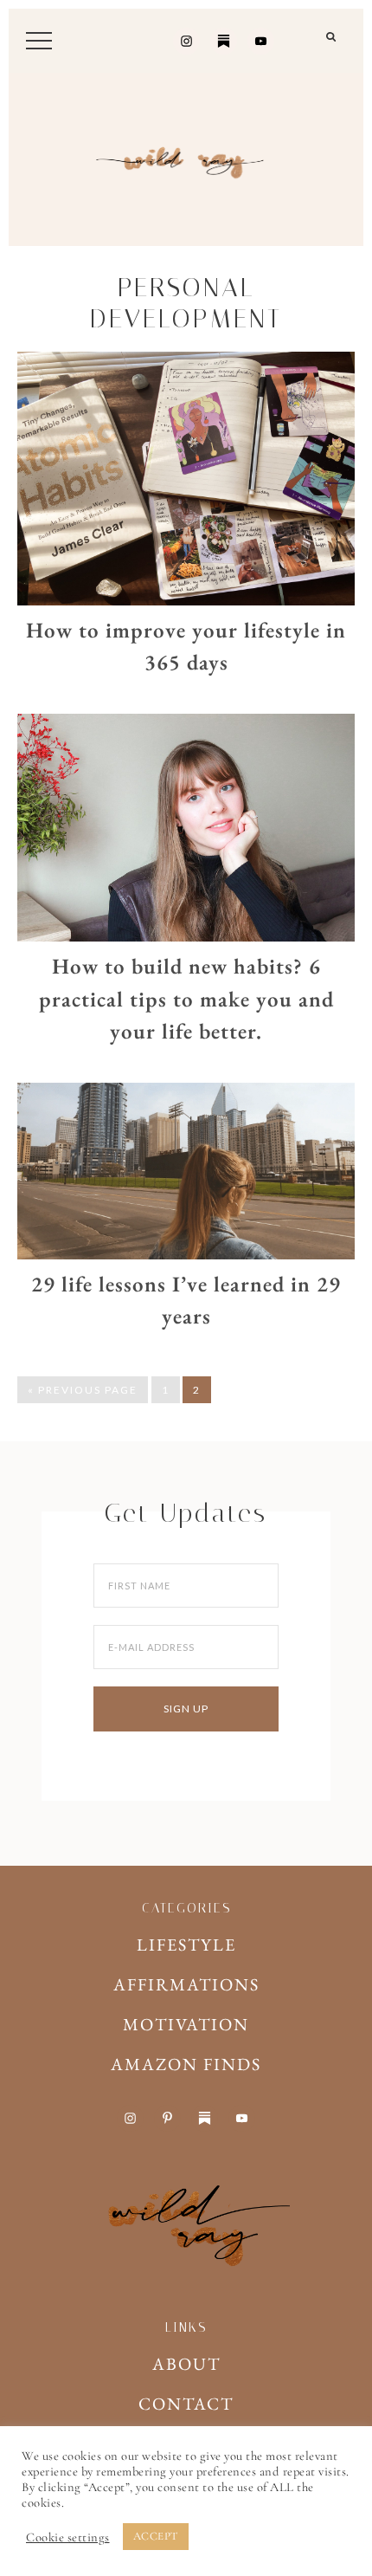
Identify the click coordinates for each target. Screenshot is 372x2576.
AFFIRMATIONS (186, 1984)
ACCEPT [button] (156, 2536)
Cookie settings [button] (68, 2537)
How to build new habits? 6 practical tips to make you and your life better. (186, 998)
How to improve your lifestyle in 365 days (186, 646)
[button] (332, 44)
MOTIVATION (186, 2024)
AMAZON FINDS (186, 2064)
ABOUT (186, 2364)
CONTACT (186, 2404)
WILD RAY (186, 159)
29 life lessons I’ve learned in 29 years (186, 1300)
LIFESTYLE (186, 1945)
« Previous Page (83, 1390)
